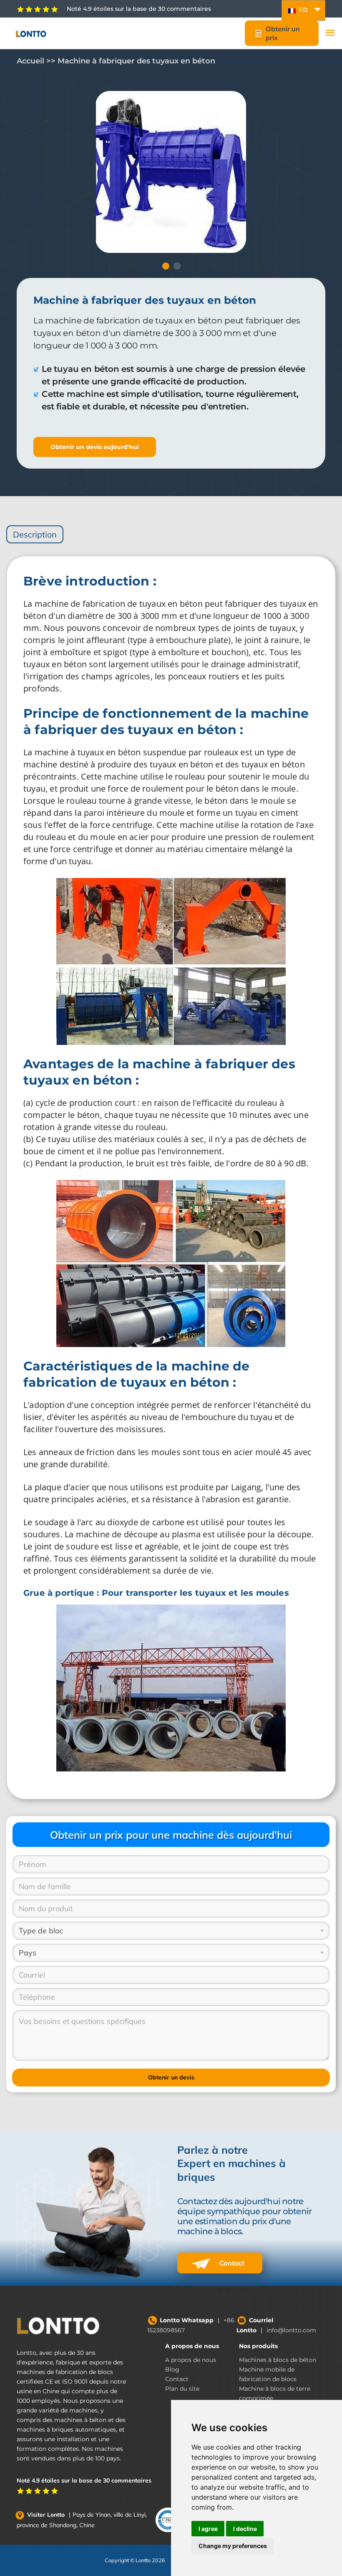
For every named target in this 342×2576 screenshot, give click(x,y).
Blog (172, 2369)
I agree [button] (208, 2529)
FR (302, 10)
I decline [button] (245, 2529)
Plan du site (182, 2389)
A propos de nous (192, 2346)
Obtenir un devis (171, 2077)
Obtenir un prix (283, 33)
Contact (231, 2263)
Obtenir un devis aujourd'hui (95, 447)
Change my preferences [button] (233, 2546)
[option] (171, 172)
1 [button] (166, 266)
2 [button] (177, 266)
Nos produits (258, 2346)
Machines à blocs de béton (278, 2360)
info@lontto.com (291, 2330)
